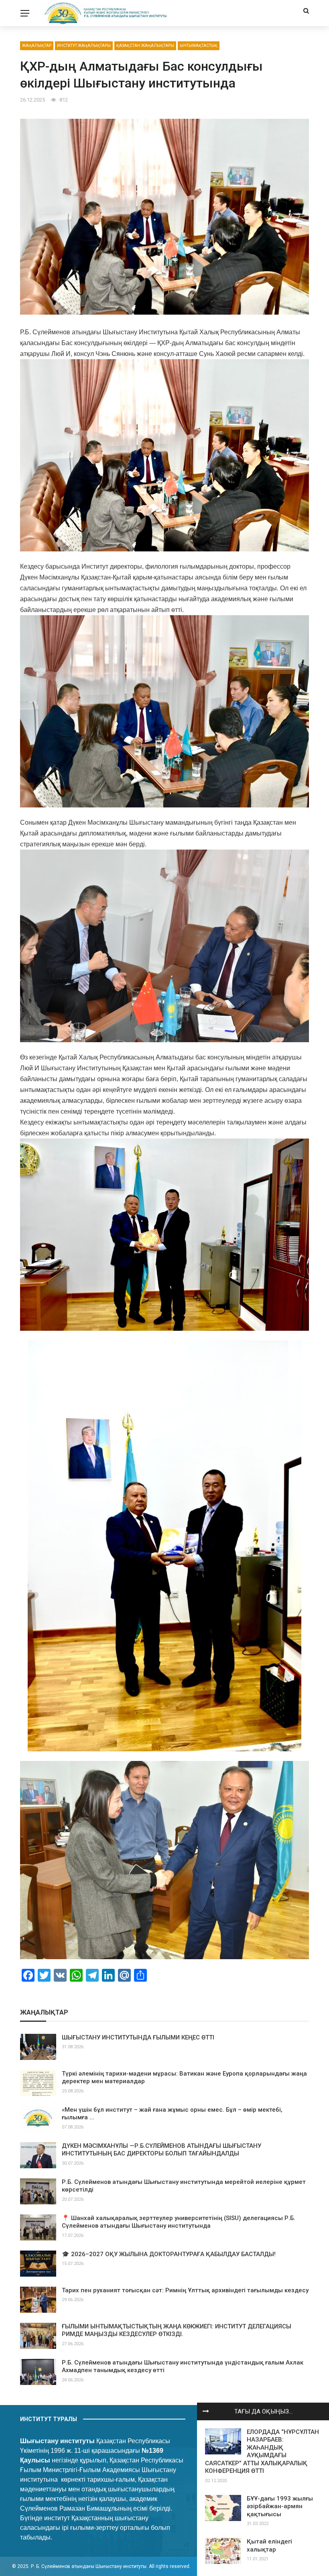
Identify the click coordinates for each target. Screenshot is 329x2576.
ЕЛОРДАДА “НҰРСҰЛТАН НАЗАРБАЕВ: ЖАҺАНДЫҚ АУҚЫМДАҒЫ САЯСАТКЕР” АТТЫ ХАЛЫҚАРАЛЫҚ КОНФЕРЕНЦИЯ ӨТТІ (262, 2452)
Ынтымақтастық (199, 46)
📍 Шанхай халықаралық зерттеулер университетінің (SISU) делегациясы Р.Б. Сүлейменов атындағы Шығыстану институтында (179, 2222)
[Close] (206, 2411)
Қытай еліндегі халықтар (269, 2546)
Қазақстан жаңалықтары (145, 46)
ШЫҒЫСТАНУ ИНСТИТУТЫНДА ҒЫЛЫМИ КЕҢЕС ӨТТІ (138, 2037)
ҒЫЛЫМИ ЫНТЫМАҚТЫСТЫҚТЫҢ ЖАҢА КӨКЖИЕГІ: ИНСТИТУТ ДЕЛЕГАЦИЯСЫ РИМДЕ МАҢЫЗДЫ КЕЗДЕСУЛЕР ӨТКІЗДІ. (177, 2330)
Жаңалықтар (37, 46)
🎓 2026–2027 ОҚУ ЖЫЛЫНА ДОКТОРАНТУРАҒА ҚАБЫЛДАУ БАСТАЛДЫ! (169, 2254)
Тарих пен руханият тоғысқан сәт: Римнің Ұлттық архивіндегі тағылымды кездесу (185, 2290)
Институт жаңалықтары (84, 46)
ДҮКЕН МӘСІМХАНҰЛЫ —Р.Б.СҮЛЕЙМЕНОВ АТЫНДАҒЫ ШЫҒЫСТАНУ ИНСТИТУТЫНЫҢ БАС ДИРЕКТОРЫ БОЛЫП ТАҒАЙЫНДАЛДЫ (161, 2150)
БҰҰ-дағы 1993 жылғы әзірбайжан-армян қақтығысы (280, 2506)
